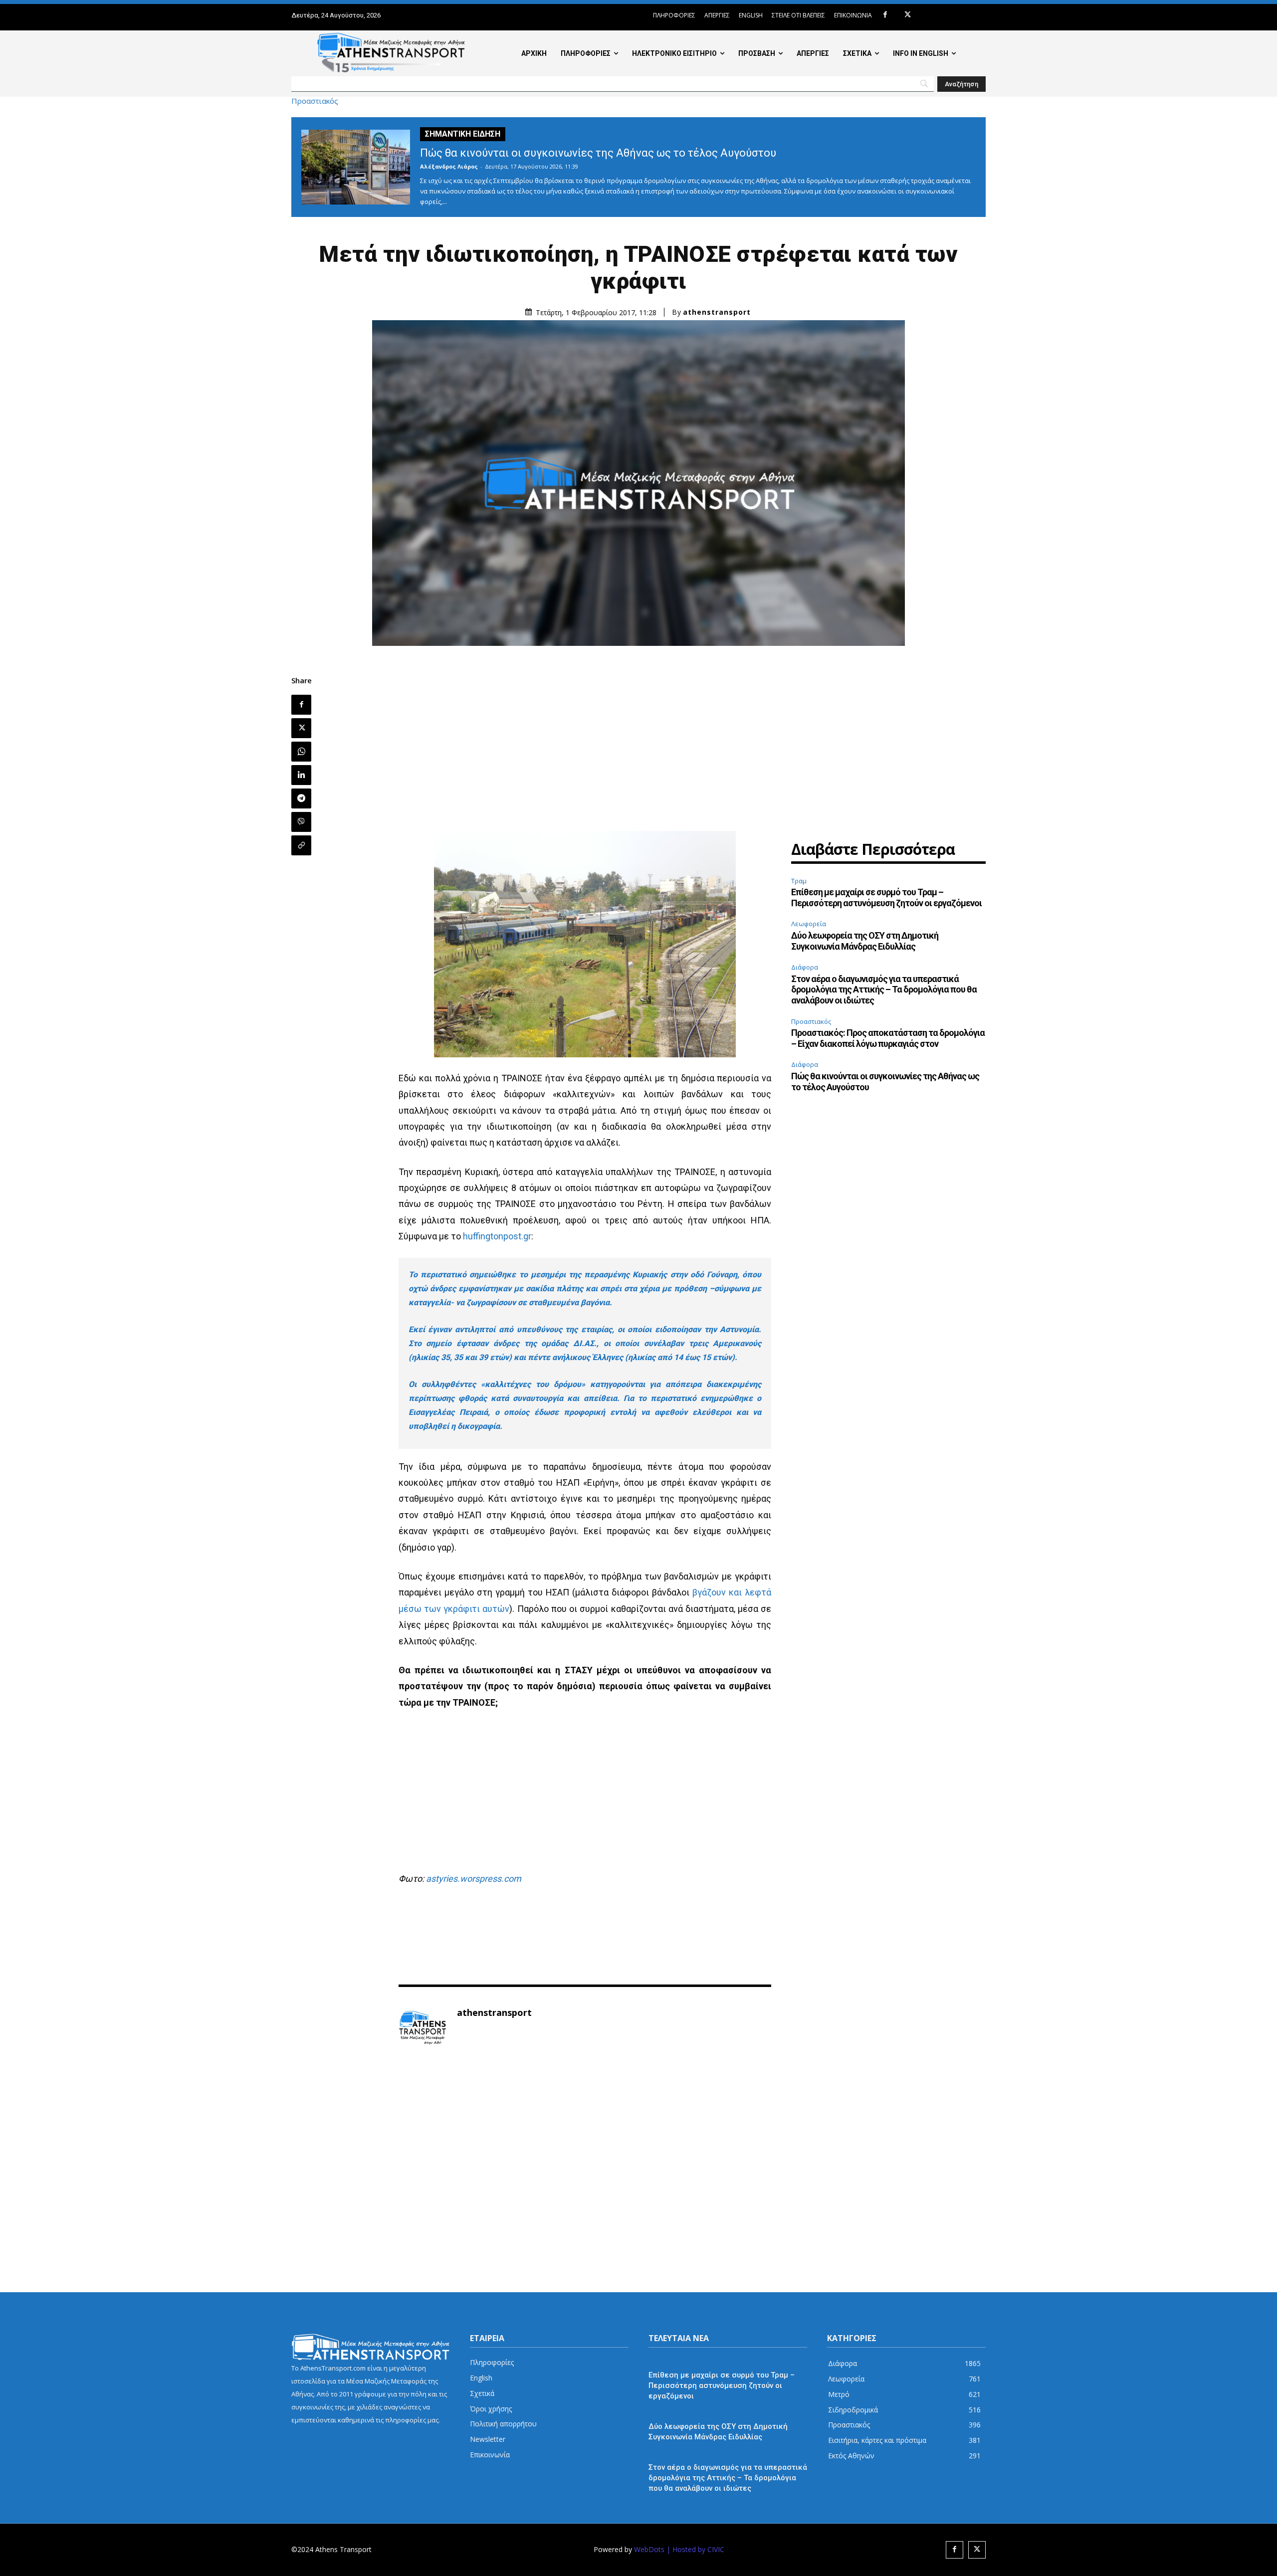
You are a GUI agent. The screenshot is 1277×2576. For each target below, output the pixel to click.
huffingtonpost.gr (497, 1236)
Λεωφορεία (809, 924)
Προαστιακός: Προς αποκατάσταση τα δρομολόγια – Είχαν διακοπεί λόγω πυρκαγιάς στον (888, 1038)
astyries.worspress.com (474, 1879)
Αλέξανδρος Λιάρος (449, 166)
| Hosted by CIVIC (695, 2549)
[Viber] (301, 822)
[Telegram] (301, 798)
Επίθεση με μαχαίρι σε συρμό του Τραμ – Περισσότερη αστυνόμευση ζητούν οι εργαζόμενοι (886, 897)
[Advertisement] (585, 746)
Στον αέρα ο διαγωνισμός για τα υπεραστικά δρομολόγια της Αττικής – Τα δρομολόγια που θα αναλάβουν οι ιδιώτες (884, 990)
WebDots (649, 2549)
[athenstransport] (423, 2028)
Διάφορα (805, 967)
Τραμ (799, 881)
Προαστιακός (315, 101)
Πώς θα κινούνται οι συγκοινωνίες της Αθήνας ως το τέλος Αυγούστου (598, 153)
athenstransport (717, 312)
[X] (908, 15)
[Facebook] (885, 15)
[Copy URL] (301, 845)
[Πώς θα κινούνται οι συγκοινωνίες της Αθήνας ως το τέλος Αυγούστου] (356, 167)
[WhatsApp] (301, 752)
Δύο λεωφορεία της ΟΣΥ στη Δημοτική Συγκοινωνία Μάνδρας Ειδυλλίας (865, 941)
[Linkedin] (301, 775)
